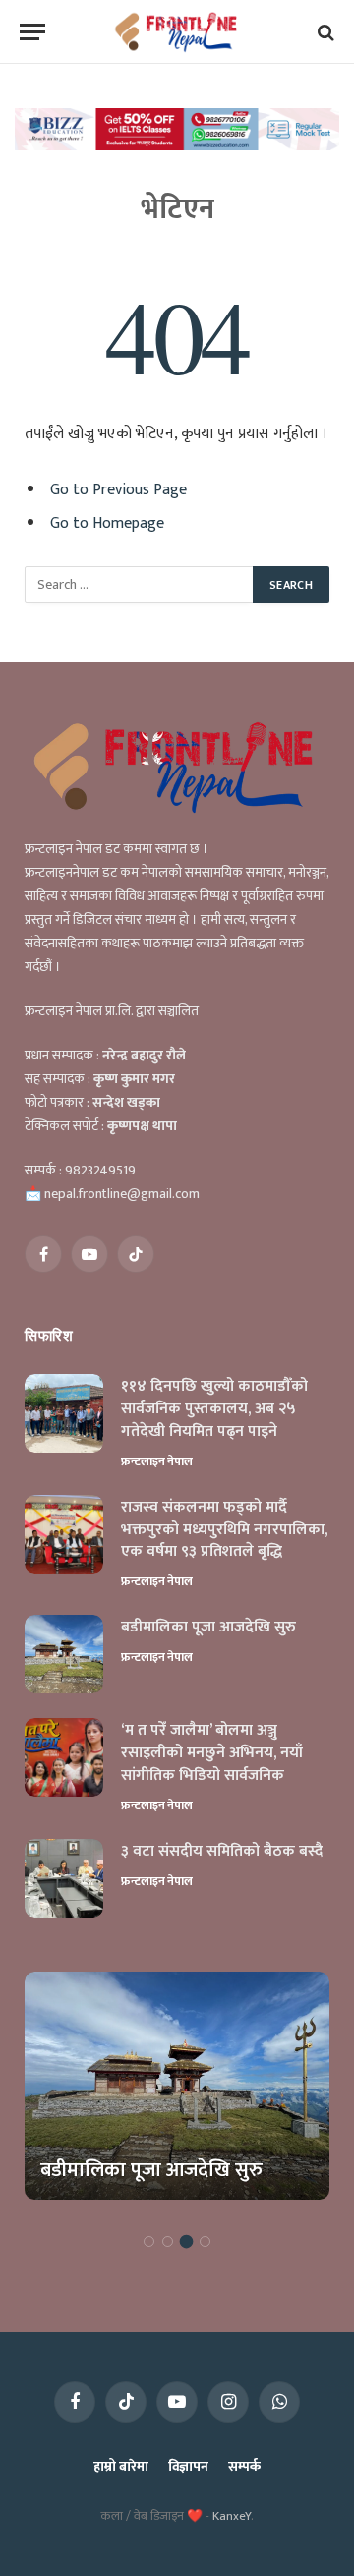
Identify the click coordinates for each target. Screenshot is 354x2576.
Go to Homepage (107, 523)
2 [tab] (168, 2241)
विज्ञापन (188, 2466)
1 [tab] (149, 2241)
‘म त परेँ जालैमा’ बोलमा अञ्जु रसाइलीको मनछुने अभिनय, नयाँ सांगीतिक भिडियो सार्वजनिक (212, 1753)
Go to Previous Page (118, 489)
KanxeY (232, 2516)
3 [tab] (186, 2241)
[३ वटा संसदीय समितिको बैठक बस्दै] (64, 1878)
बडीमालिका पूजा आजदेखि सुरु (208, 1627)
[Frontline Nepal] (177, 32)
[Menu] (32, 32)
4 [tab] (205, 2241)
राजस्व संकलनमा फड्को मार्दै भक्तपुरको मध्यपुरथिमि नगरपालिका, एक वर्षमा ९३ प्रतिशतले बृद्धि (224, 1530)
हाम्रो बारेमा (120, 2466)
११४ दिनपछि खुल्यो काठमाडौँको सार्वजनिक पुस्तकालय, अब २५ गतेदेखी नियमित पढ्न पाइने (214, 1409)
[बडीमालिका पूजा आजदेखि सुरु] (64, 1654)
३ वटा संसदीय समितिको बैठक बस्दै (222, 1851)
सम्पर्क (244, 2466)
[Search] (324, 32)
